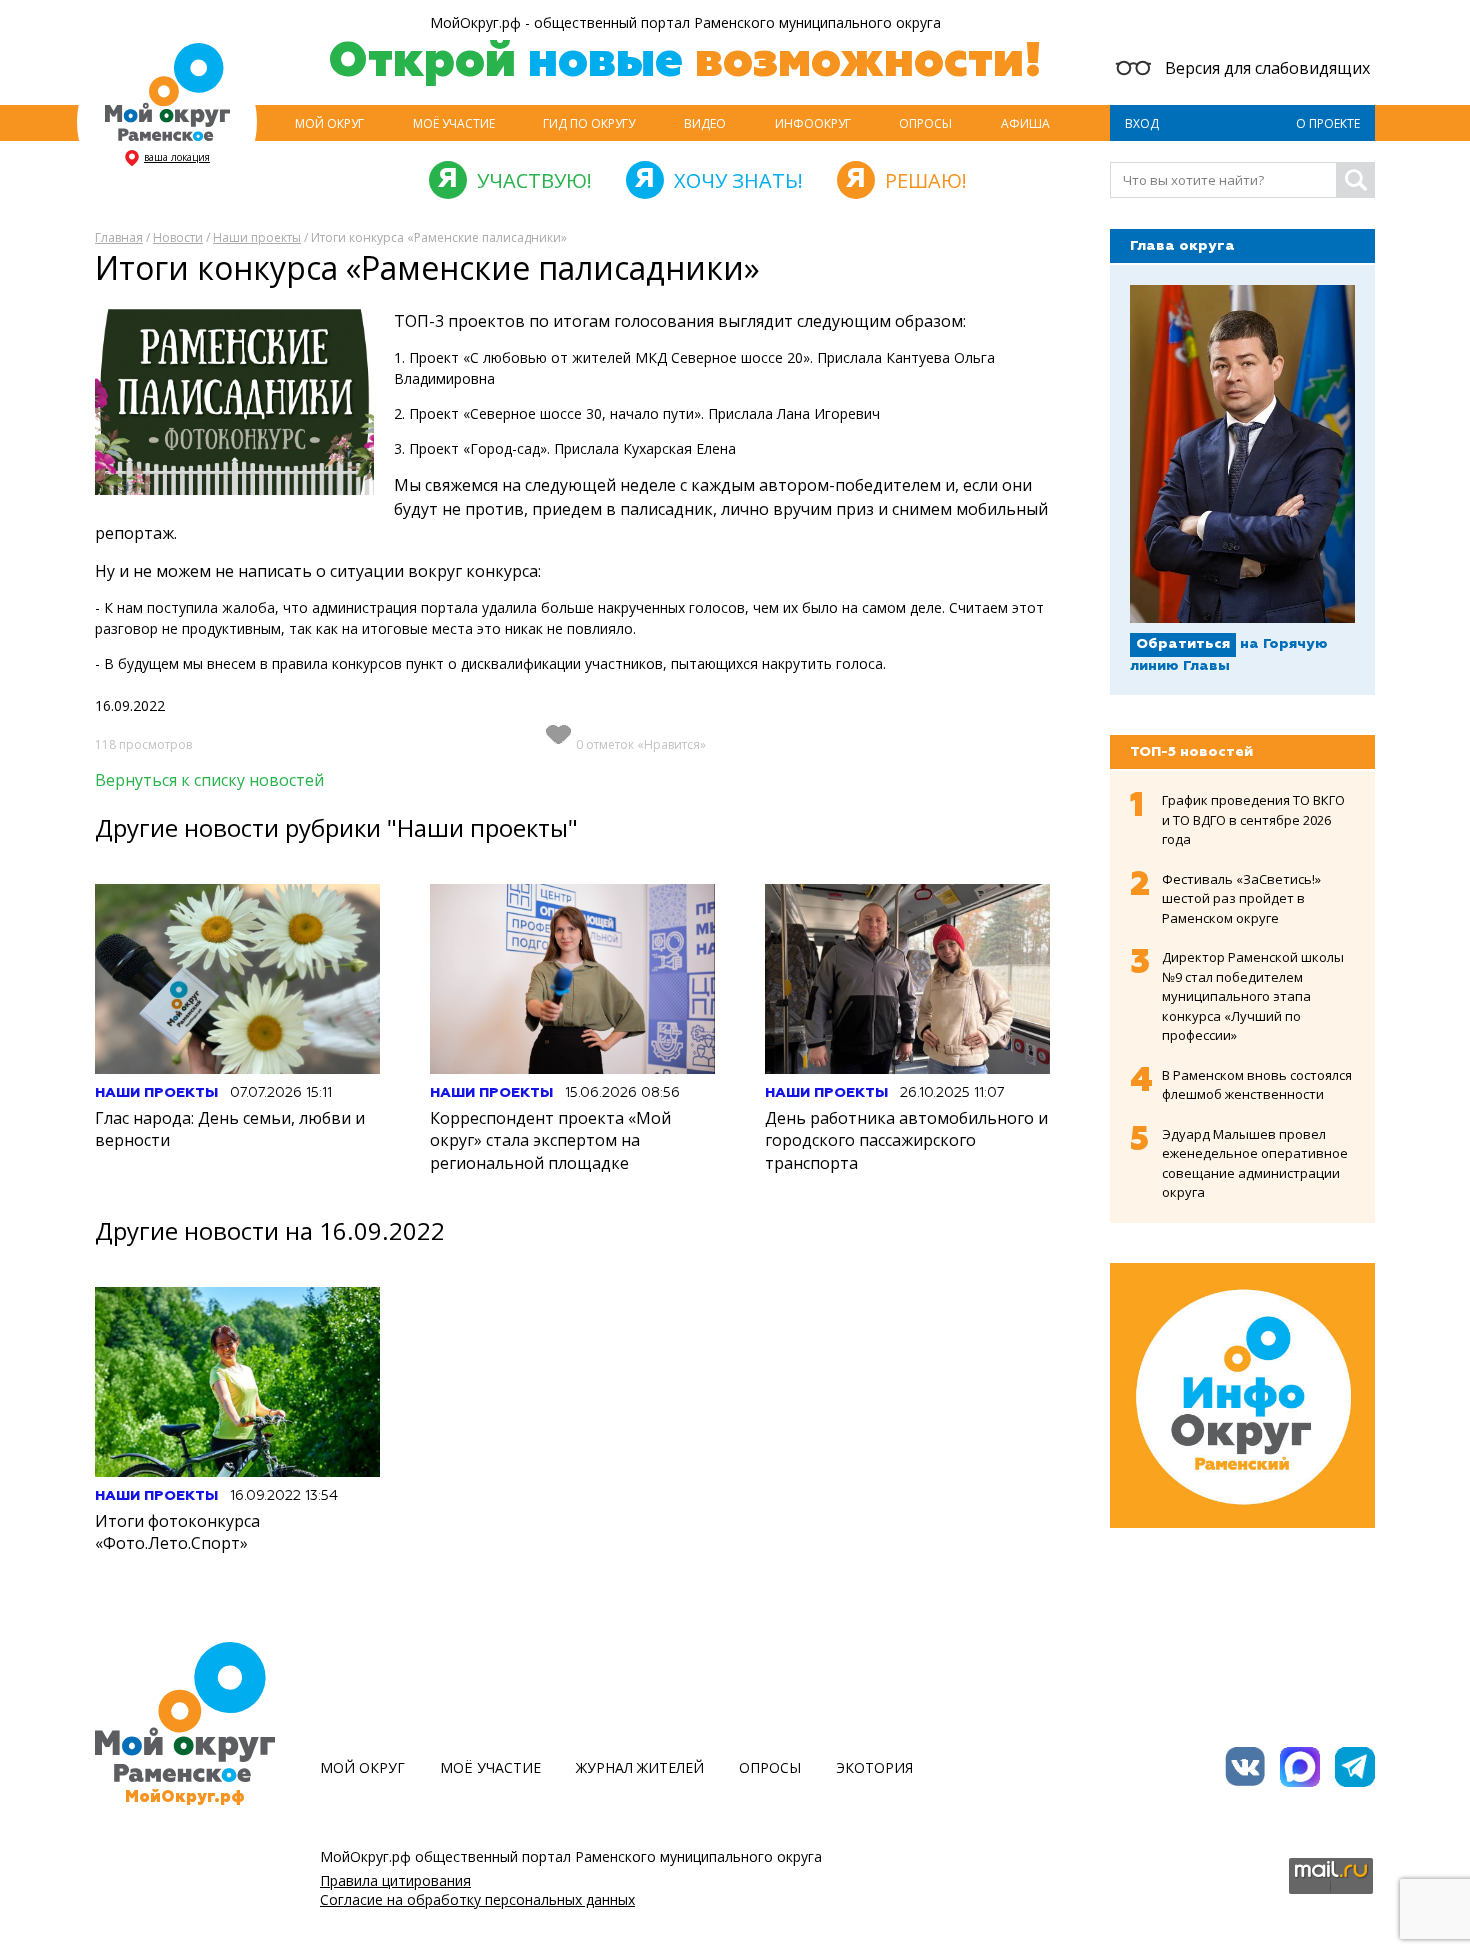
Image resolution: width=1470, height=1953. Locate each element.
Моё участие (454, 123)
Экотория (874, 1767)
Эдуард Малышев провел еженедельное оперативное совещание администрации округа (1255, 1163)
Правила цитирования (395, 1880)
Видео (705, 123)
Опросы (925, 123)
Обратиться (1183, 644)
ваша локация (177, 157)
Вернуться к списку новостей (209, 780)
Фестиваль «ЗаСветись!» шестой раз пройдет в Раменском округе (1241, 898)
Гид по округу (589, 123)
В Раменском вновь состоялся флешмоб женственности (1257, 1085)
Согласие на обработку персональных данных (477, 1899)
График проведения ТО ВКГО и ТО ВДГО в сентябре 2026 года (1253, 819)
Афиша (1025, 123)
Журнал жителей (640, 1767)
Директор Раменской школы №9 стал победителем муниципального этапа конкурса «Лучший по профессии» (1253, 996)
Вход (1142, 123)
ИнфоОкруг (813, 123)
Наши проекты (257, 237)
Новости (178, 237)
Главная (119, 237)
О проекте (1328, 123)
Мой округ (329, 123)
